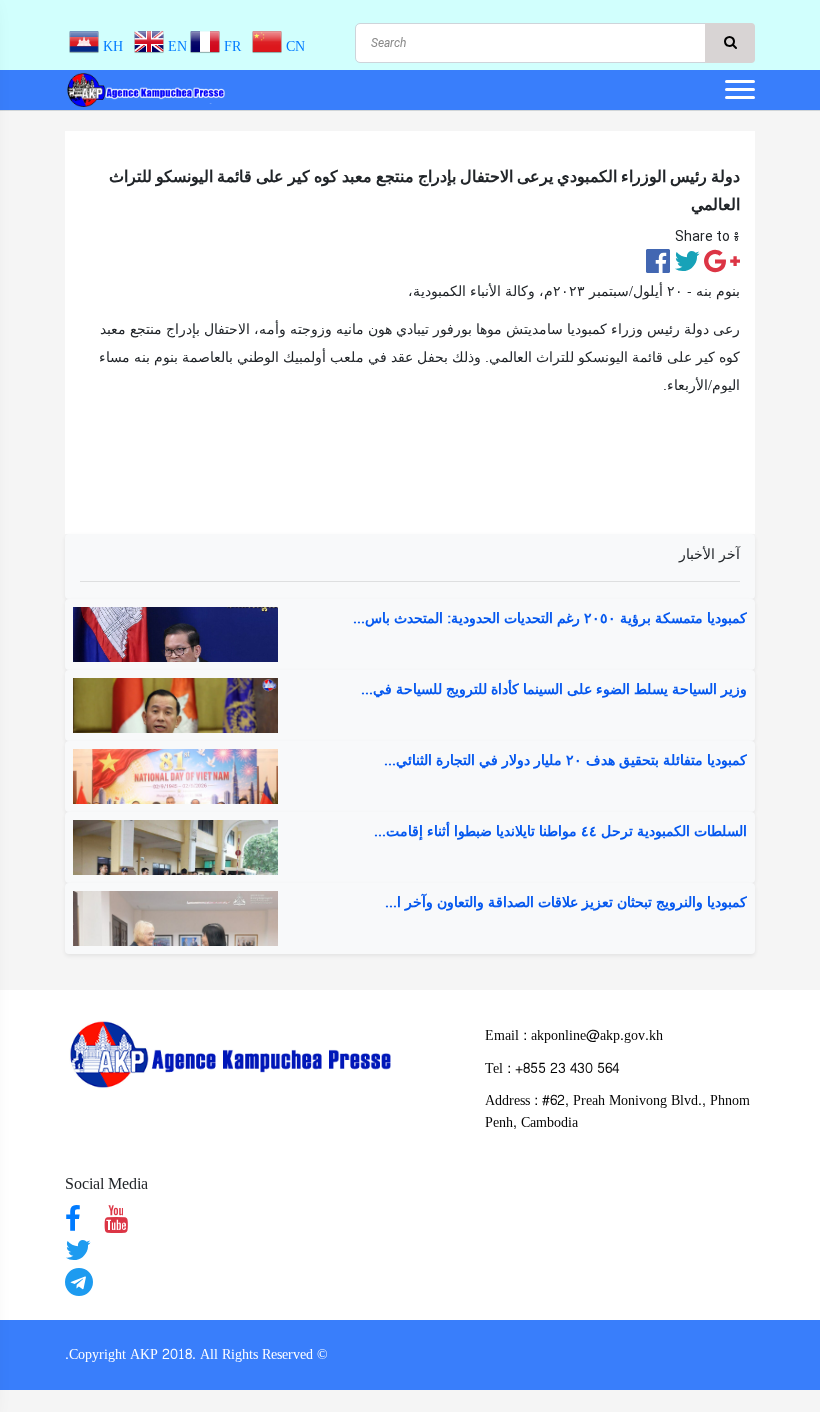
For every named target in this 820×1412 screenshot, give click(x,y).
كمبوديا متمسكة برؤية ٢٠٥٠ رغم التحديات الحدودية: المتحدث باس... (550, 619)
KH (115, 46)
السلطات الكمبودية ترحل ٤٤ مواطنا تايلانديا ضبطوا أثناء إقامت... (560, 832)
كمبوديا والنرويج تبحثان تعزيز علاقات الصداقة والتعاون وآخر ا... (566, 903)
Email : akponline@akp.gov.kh (574, 1035)
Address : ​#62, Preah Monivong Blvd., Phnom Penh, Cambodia (617, 1111)
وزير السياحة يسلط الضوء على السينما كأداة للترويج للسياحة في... (554, 690)
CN (293, 46)
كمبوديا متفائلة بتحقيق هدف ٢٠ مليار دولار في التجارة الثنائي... (565, 761)
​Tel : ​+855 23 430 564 (552, 1068)
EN (175, 46)
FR (234, 46)
